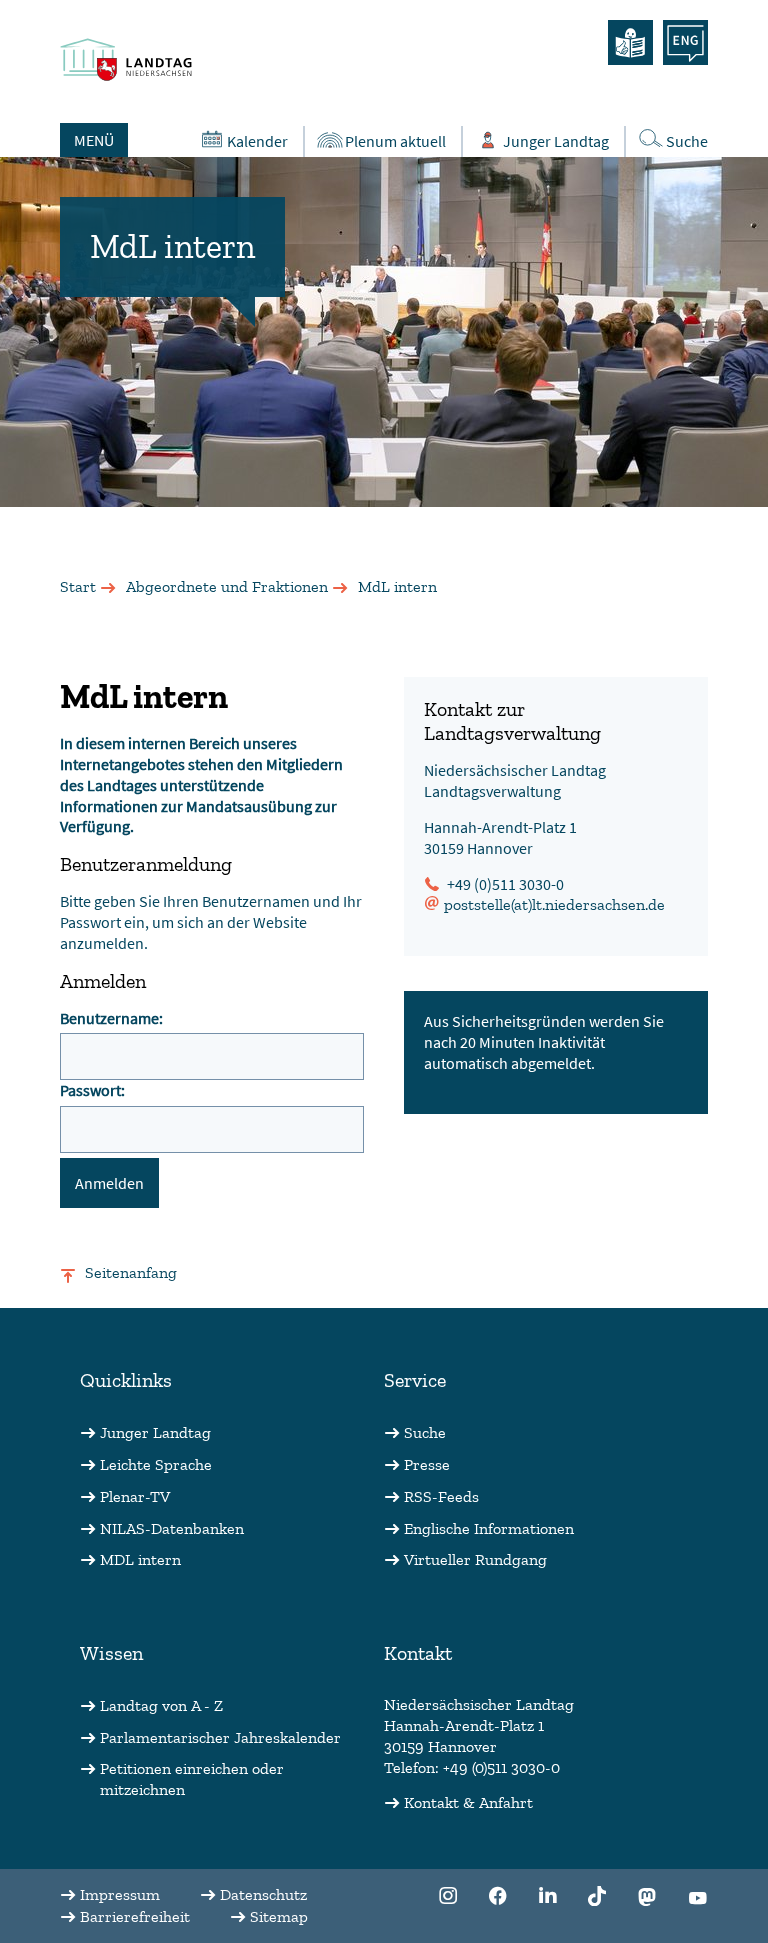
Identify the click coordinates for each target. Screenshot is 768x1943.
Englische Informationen (489, 1528)
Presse (427, 1464)
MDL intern (140, 1559)
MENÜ (94, 140)
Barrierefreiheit (135, 1916)
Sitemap (279, 1916)
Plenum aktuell (395, 141)
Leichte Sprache (156, 1464)
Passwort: (92, 1090)
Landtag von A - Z (161, 1705)
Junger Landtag (556, 141)
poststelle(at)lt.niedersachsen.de (554, 904)
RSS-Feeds (441, 1496)
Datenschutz (263, 1894)
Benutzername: (111, 1018)
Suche (687, 141)
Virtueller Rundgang (475, 1559)
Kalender (257, 141)
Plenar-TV (135, 1496)
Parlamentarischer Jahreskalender (220, 1737)
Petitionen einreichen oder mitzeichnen (192, 1779)
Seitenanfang (131, 1272)
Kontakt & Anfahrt (468, 1802)
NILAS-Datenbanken (172, 1528)
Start (78, 586)
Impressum (120, 1894)
